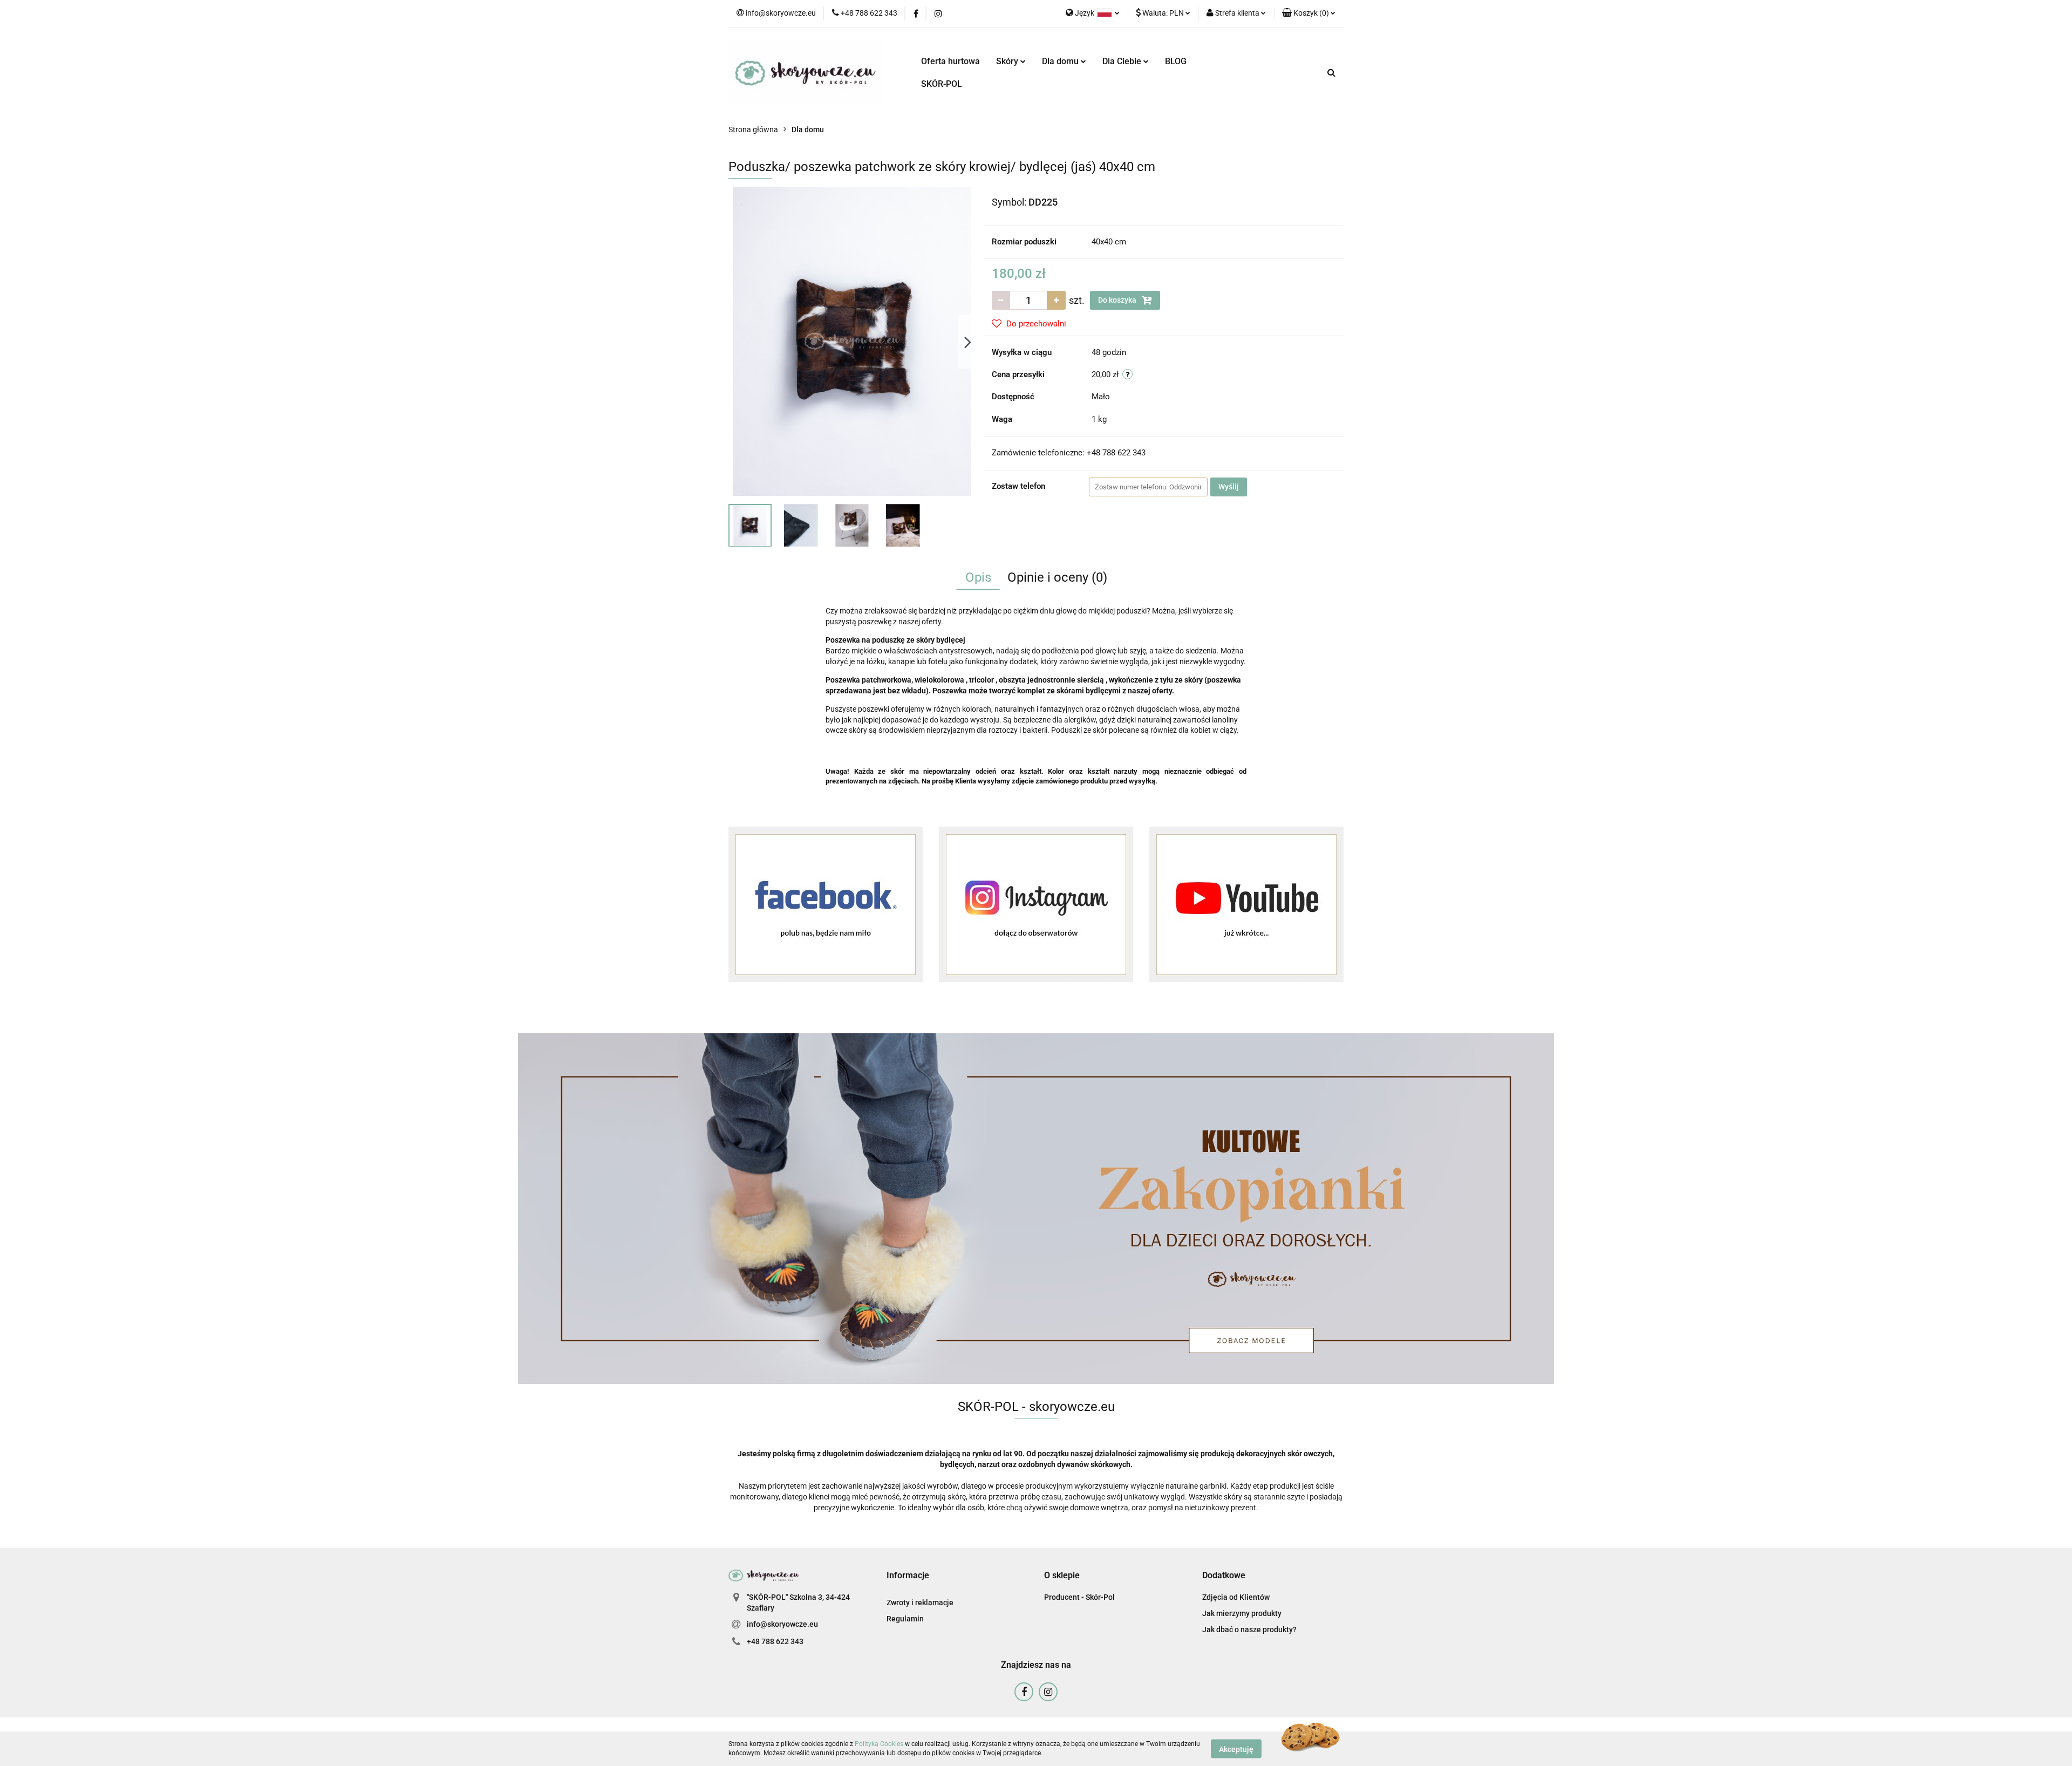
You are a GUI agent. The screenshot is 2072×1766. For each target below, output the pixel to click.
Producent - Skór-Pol (1079, 1597)
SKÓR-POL (942, 84)
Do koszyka (1118, 300)
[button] (1309, 13)
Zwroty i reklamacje (920, 1603)
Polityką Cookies (879, 1744)
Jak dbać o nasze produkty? (1249, 1629)
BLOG (1176, 61)
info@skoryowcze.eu (782, 1624)
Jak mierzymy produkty (1242, 1613)
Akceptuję (1236, 1749)
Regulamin (905, 1619)
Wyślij (1229, 487)
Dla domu (1061, 61)
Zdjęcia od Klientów (1236, 1597)
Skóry (1008, 61)
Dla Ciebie (1123, 61)
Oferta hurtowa (950, 61)
